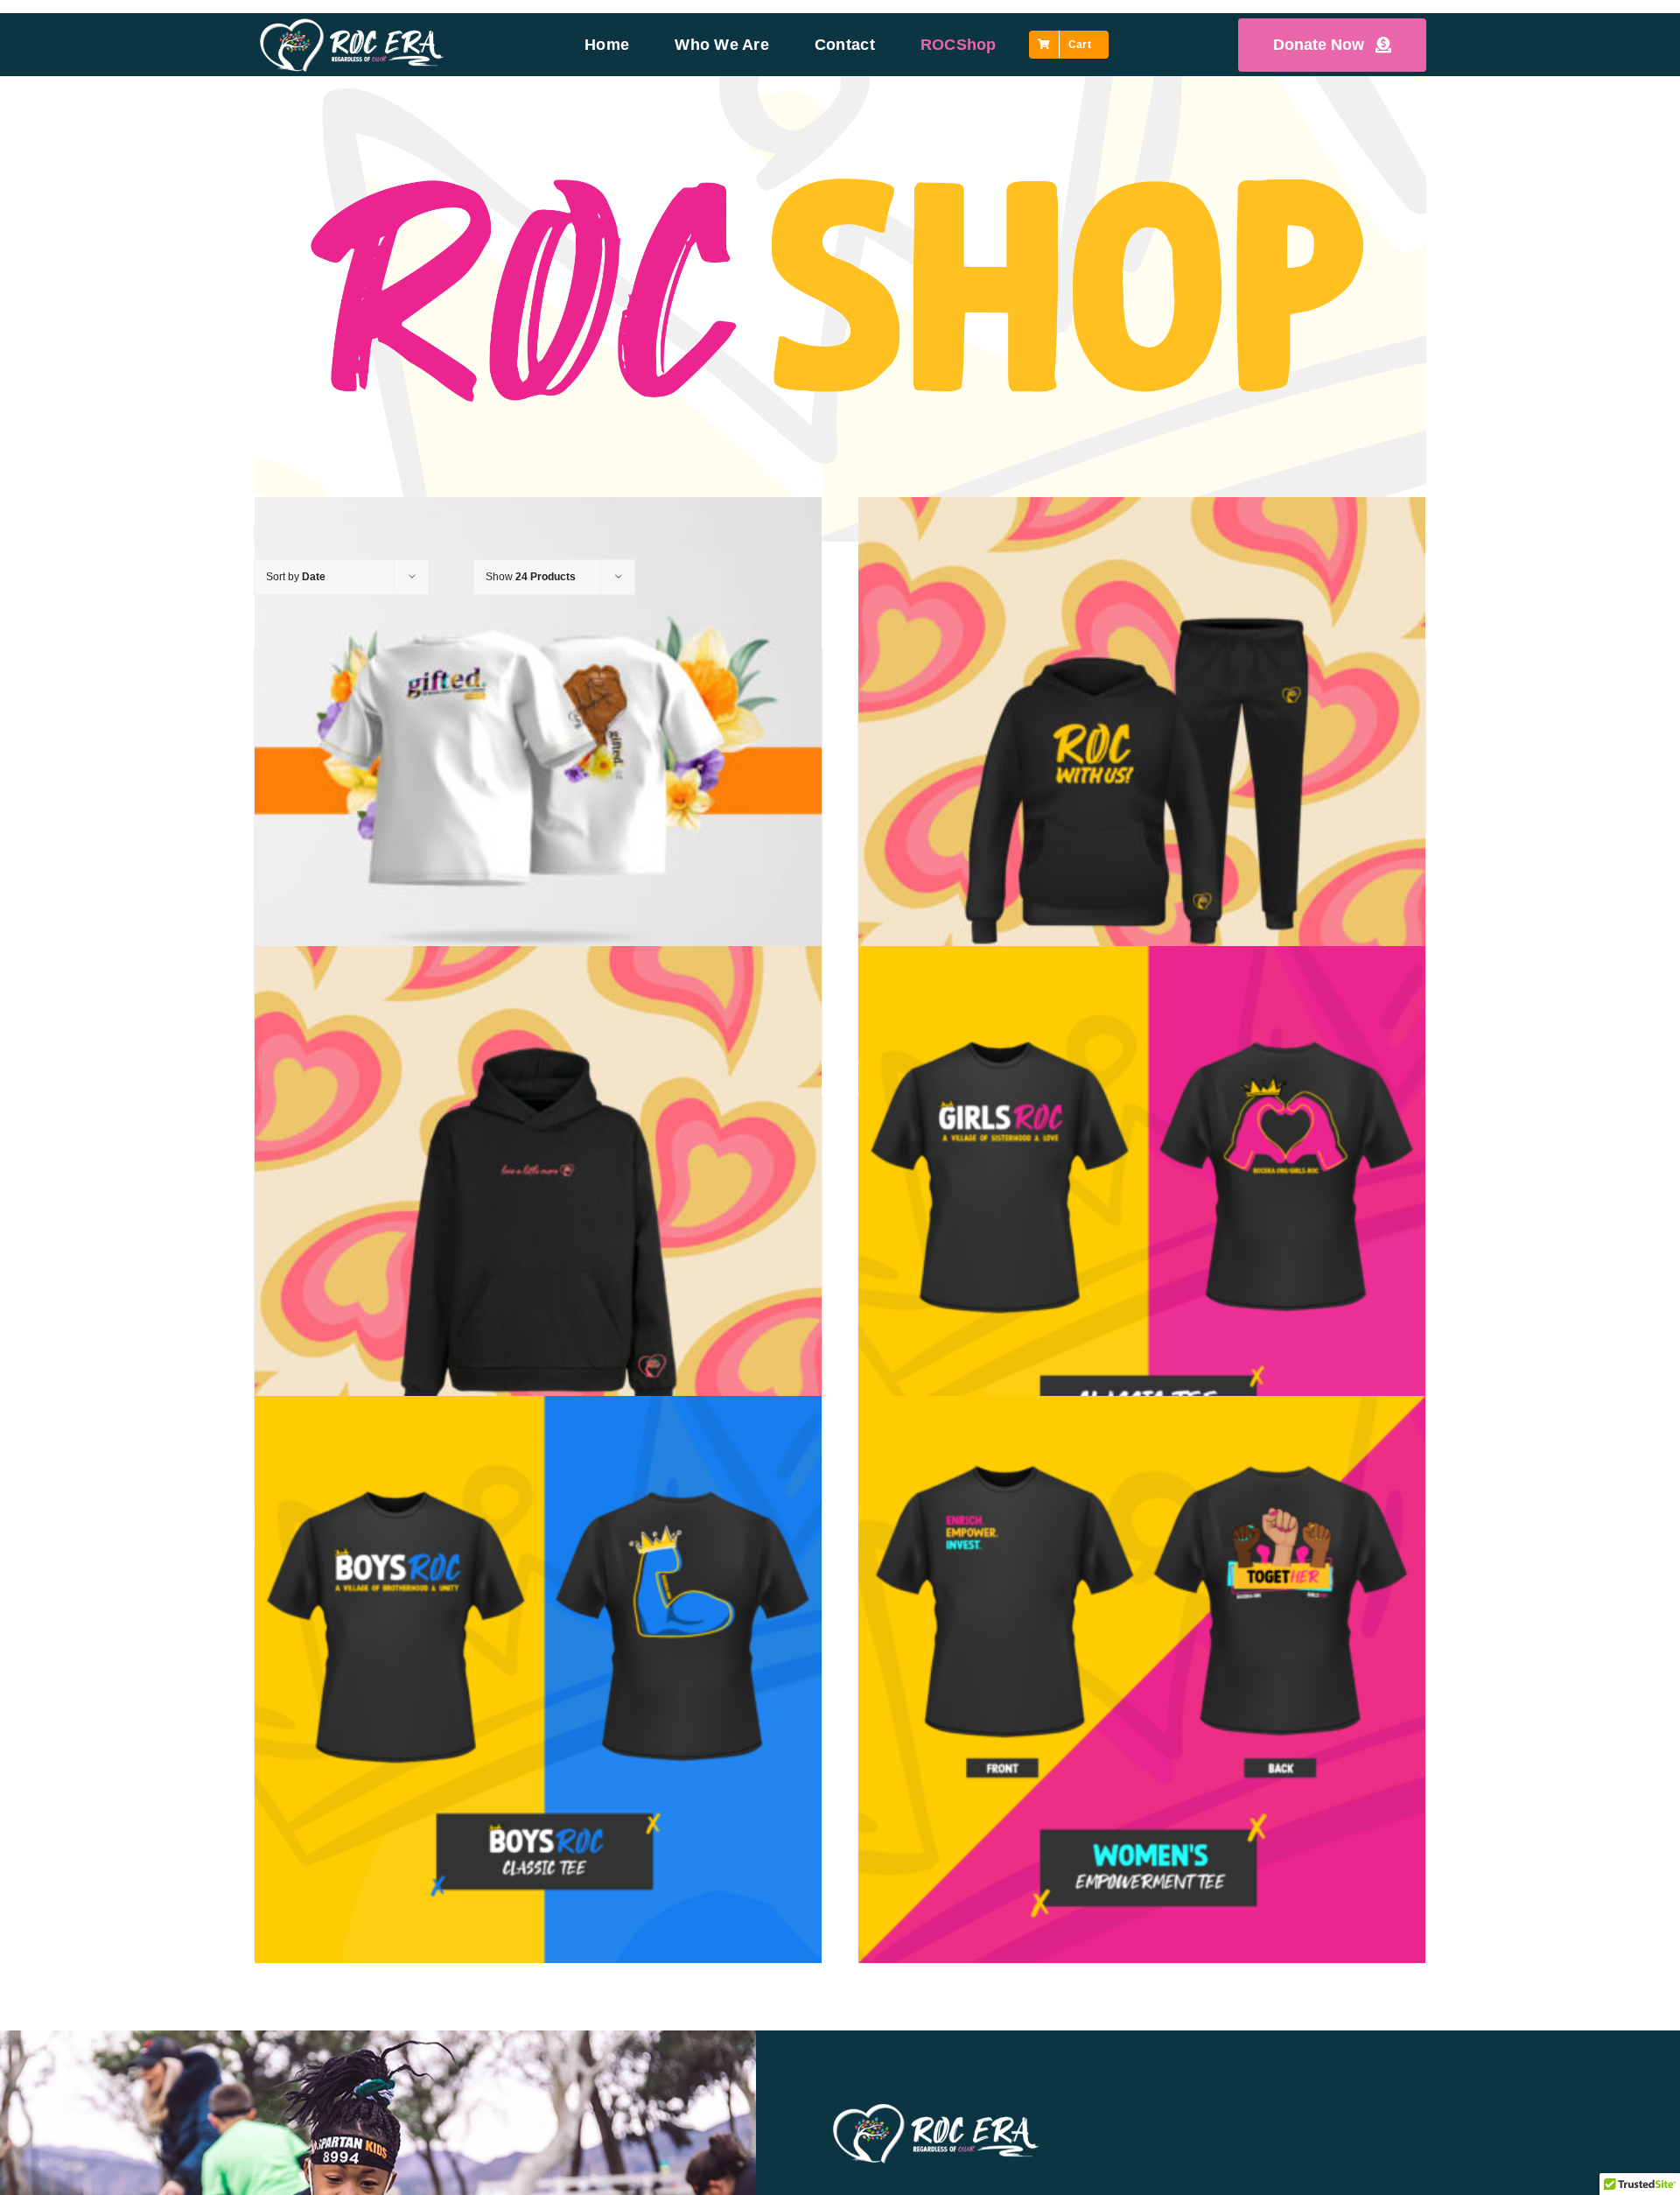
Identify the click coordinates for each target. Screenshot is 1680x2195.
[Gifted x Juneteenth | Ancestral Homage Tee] (538, 781)
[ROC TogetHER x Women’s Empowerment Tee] (1142, 1679)
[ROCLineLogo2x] (352, 24)
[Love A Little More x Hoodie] (538, 1230)
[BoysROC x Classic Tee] (538, 1679)
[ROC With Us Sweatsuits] (1142, 781)
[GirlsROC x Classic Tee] (1142, 1230)
